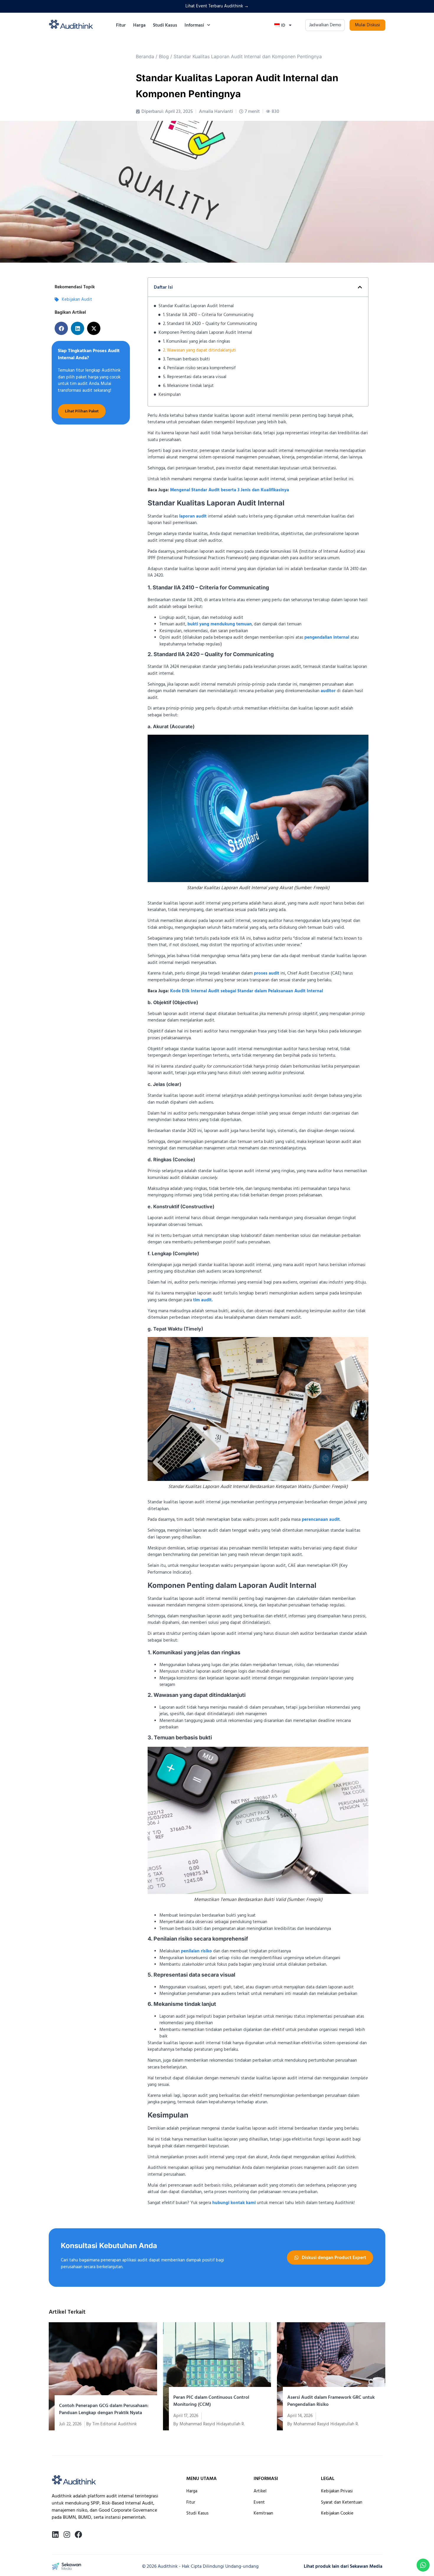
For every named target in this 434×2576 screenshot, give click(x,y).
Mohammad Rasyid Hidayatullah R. (212, 2424)
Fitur (121, 25)
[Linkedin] (55, 2534)
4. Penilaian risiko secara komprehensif (199, 368)
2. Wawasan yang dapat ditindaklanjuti (200, 350)
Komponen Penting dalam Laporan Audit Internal (205, 332)
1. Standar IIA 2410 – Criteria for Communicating (208, 315)
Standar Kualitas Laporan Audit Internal (196, 306)
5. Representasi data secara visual (195, 377)
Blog (164, 56)
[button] (61, 328)
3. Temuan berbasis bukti (186, 359)
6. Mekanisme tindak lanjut (188, 386)
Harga (139, 25)
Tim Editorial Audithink (115, 2424)
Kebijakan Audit (77, 299)
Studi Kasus (165, 25)
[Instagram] (67, 2534)
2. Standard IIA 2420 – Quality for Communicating (210, 324)
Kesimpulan (170, 395)
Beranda (145, 56)
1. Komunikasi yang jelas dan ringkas (196, 341)
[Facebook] (78, 2534)
